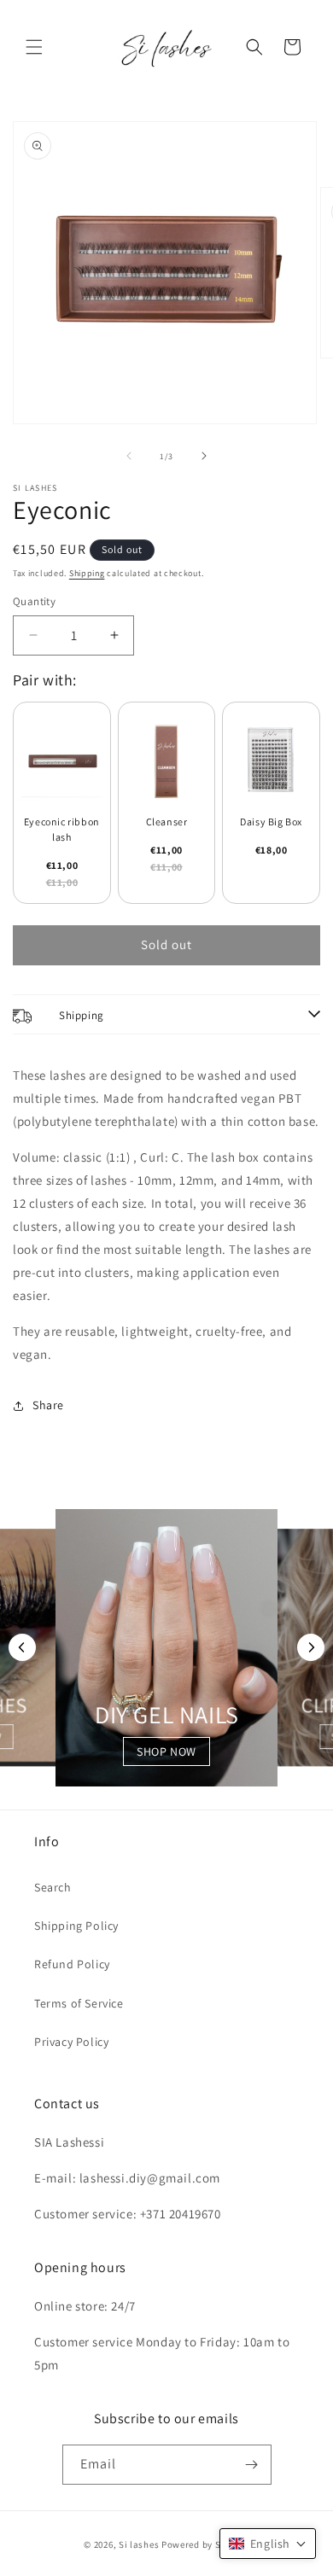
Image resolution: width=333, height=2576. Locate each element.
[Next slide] (311, 1647)
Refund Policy (72, 1964)
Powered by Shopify (205, 2544)
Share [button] (48, 1405)
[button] (34, 47)
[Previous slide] (22, 1647)
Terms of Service (79, 2003)
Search (53, 1887)
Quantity (34, 601)
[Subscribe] (252, 2465)
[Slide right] (204, 456)
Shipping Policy (76, 1926)
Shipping (87, 573)
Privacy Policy (71, 2042)
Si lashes (139, 2544)
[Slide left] (129, 456)
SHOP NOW (166, 1751)
